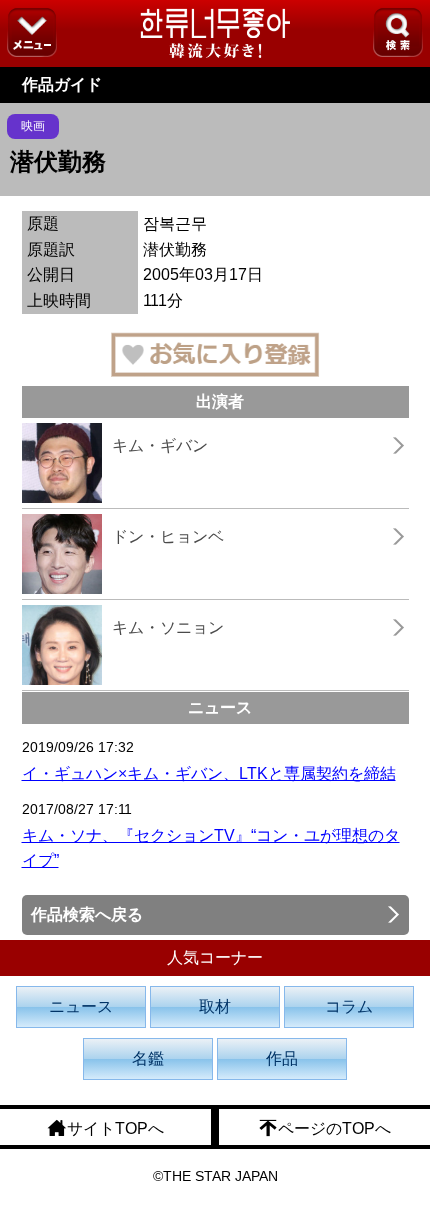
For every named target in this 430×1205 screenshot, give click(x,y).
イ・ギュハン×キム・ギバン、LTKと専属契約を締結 (209, 773)
